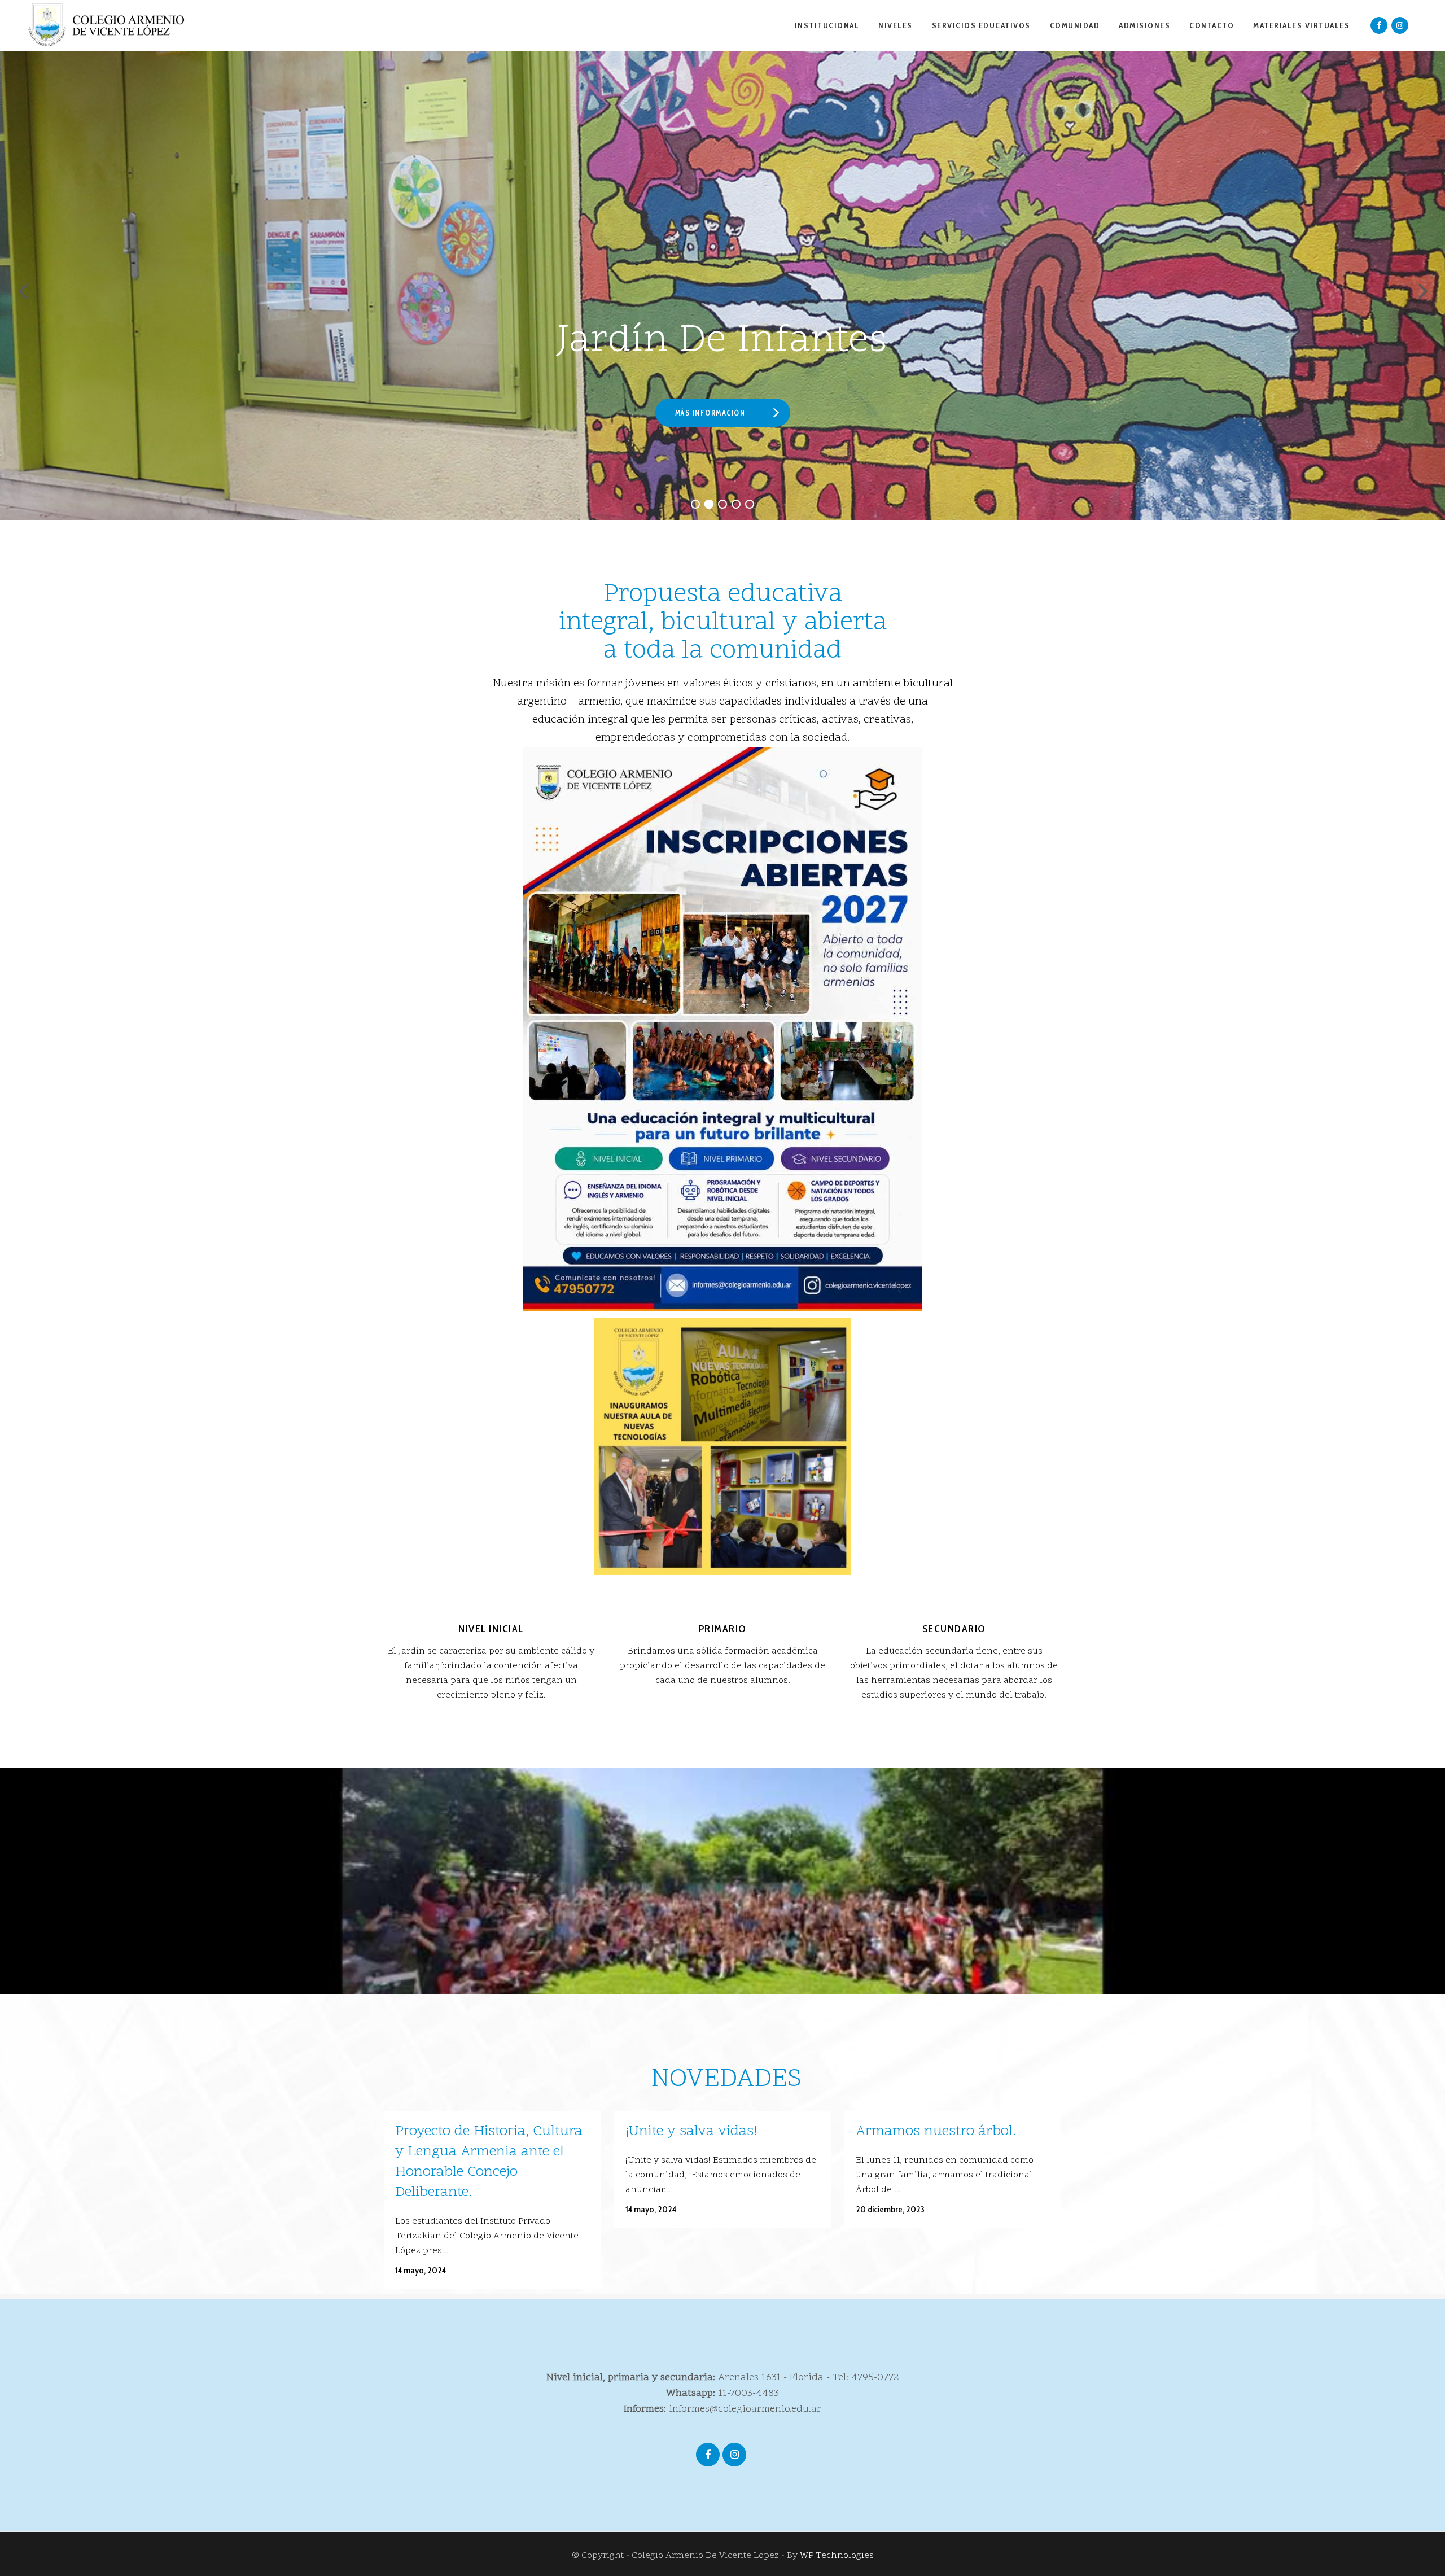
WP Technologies (837, 2556)
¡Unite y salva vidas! (691, 2132)
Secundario (954, 1629)
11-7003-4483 (748, 2393)
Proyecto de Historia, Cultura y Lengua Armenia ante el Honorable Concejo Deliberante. (489, 2162)
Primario (723, 1629)
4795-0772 (875, 2378)
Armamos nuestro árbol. (936, 2132)
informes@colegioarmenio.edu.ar (745, 2409)
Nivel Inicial (491, 1629)
